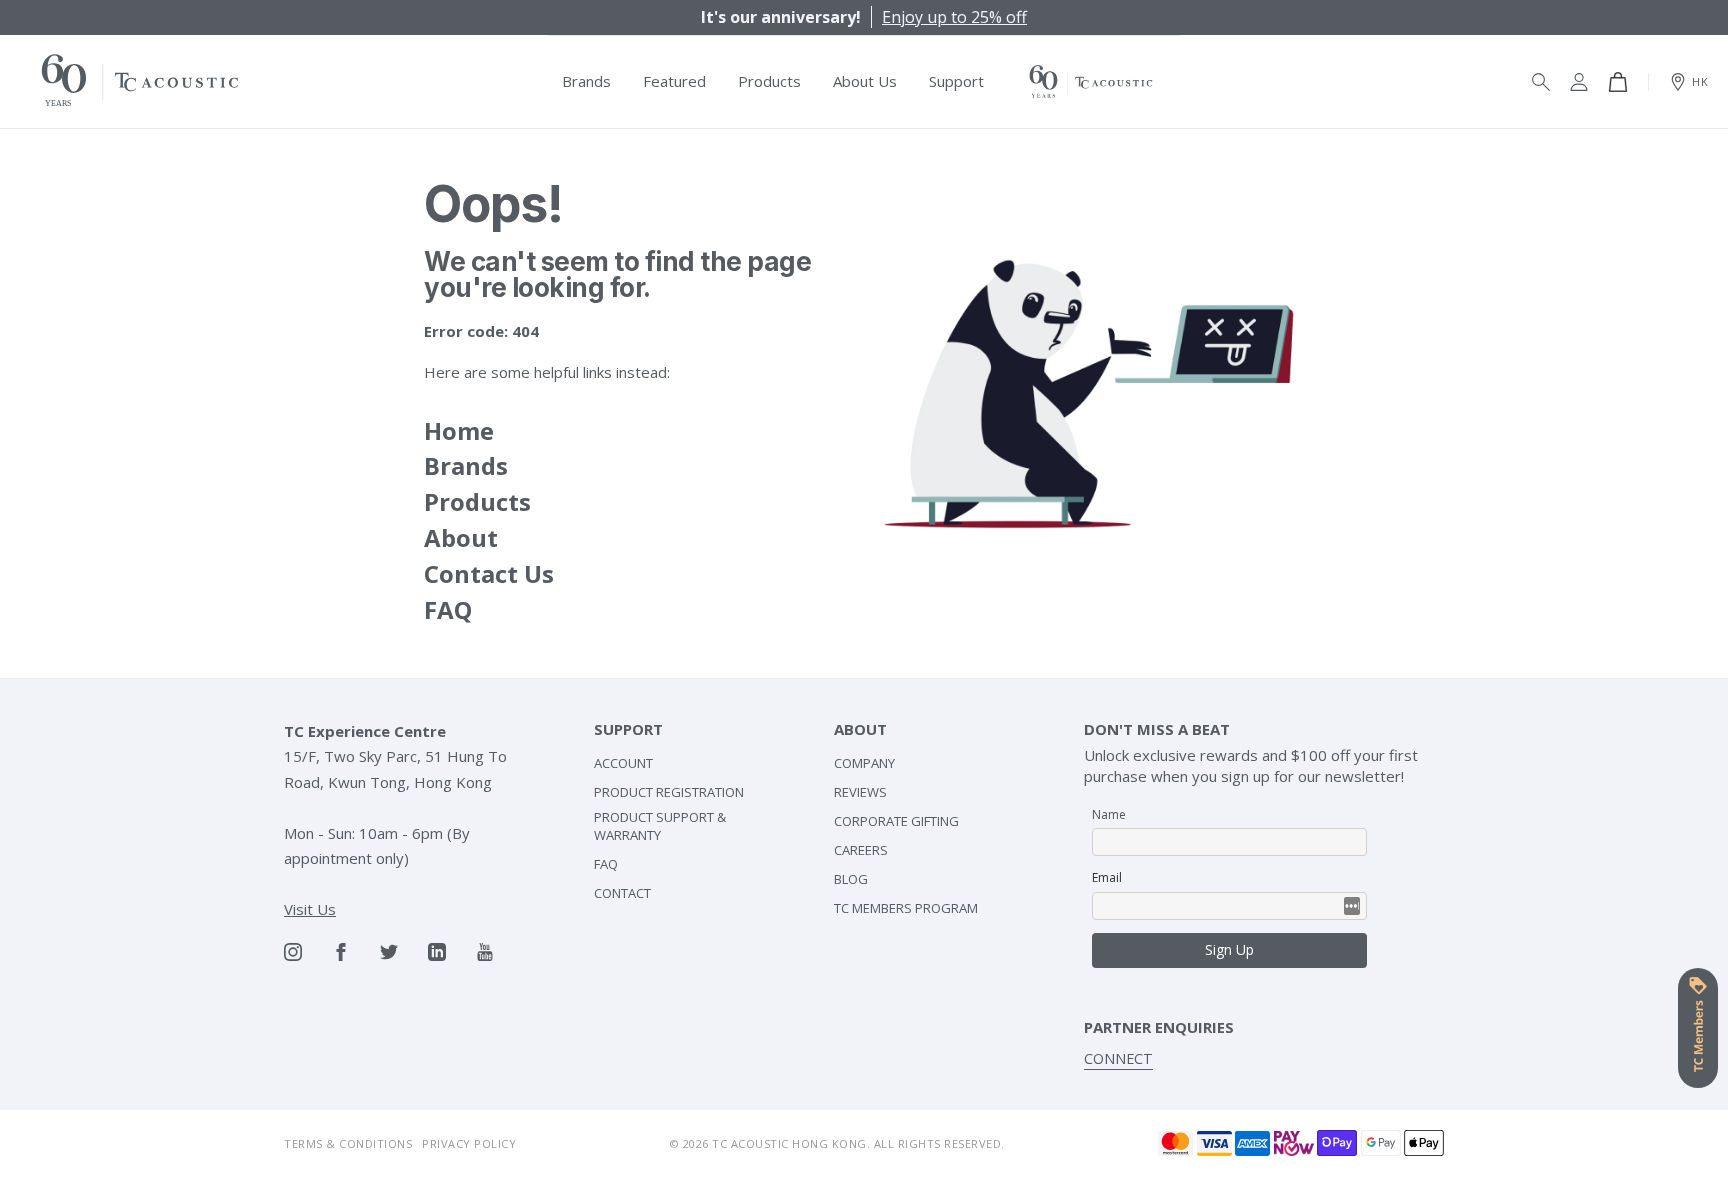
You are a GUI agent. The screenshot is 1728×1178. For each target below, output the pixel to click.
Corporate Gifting (896, 821)
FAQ (448, 609)
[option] (864, 17)
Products (477, 501)
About (461, 537)
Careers (861, 850)
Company (864, 763)
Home (459, 430)
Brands (466, 465)
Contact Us (489, 573)
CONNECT (1118, 1058)
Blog (851, 879)
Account (623, 763)
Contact (622, 893)
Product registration (669, 792)
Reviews (860, 792)
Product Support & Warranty (660, 826)
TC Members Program (906, 908)
